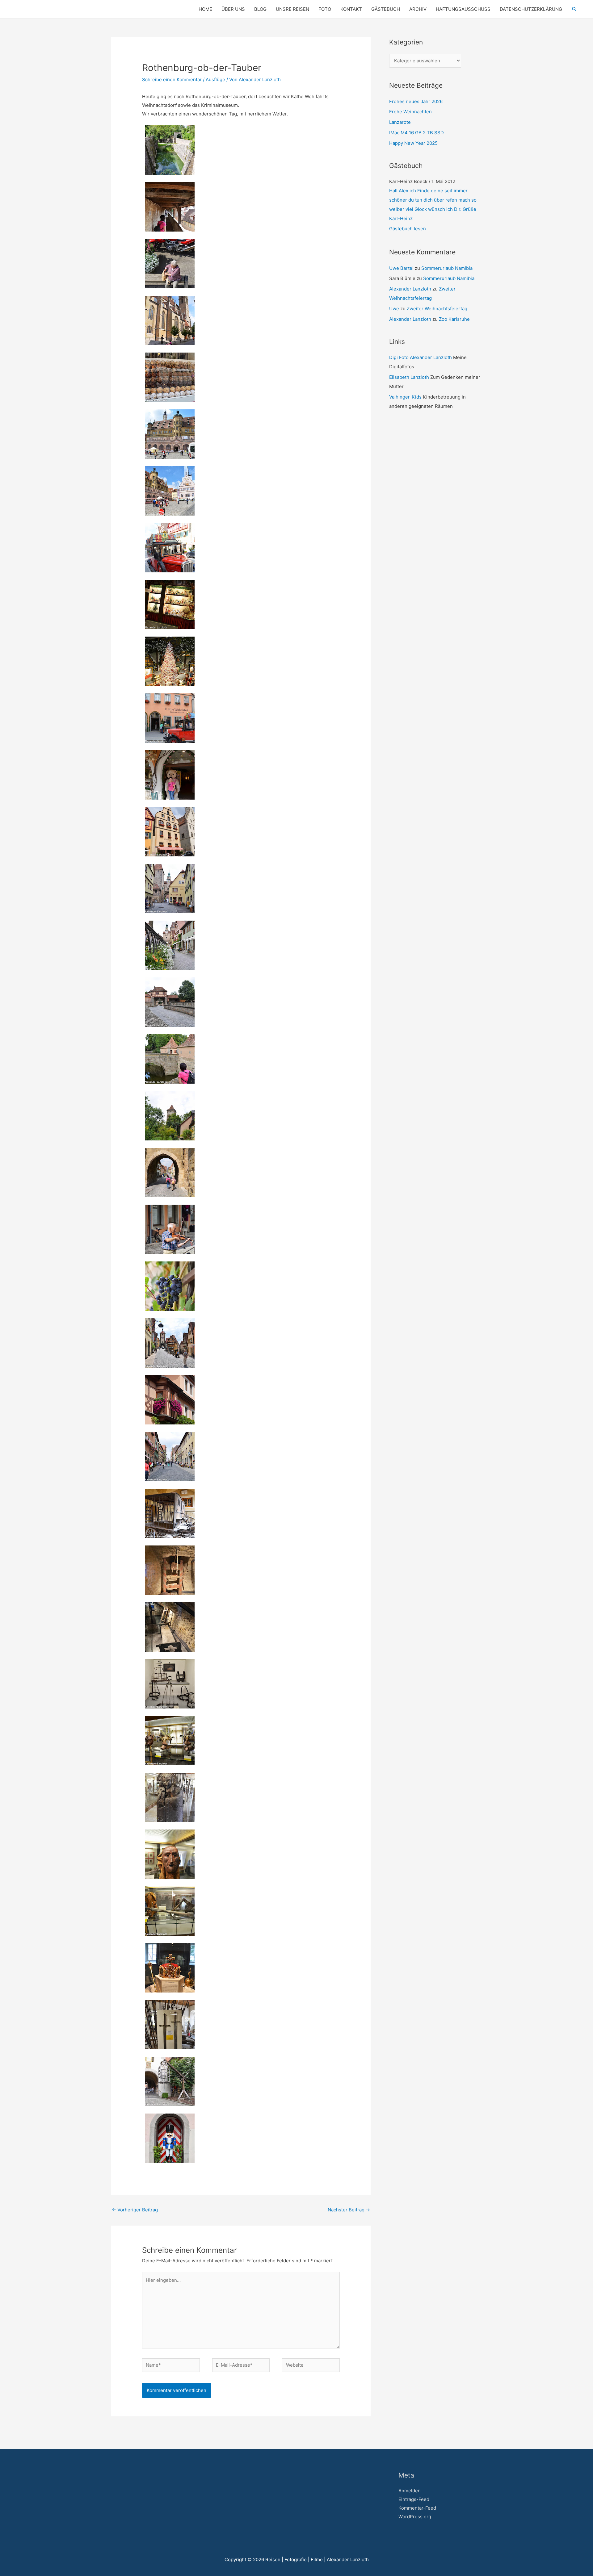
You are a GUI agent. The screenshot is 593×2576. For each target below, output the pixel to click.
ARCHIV (418, 9)
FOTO (325, 9)
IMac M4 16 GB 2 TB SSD (416, 133)
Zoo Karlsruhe (454, 310)
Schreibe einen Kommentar (172, 79)
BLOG (260, 9)
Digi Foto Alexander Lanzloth (421, 348)
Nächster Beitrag (349, 2210)
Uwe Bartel (401, 259)
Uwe (394, 299)
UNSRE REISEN (292, 9)
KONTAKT (351, 9)
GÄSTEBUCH (386, 9)
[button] (574, 9)
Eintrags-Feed (414, 2499)
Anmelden (410, 2491)
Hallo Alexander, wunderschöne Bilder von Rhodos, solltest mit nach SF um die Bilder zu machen (433, 200)
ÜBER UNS (233, 9)
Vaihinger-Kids (405, 388)
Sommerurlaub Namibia (447, 259)
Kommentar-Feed (417, 2508)
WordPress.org (415, 2517)
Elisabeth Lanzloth (409, 368)
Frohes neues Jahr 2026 (416, 101)
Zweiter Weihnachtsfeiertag (437, 299)
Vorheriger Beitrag (135, 2210)
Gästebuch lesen (408, 219)
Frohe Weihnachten (410, 112)
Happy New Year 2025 (413, 143)
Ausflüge (215, 79)
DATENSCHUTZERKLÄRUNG (531, 9)
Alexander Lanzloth (410, 280)
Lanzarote (400, 122)
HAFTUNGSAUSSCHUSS (463, 9)
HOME (205, 9)
